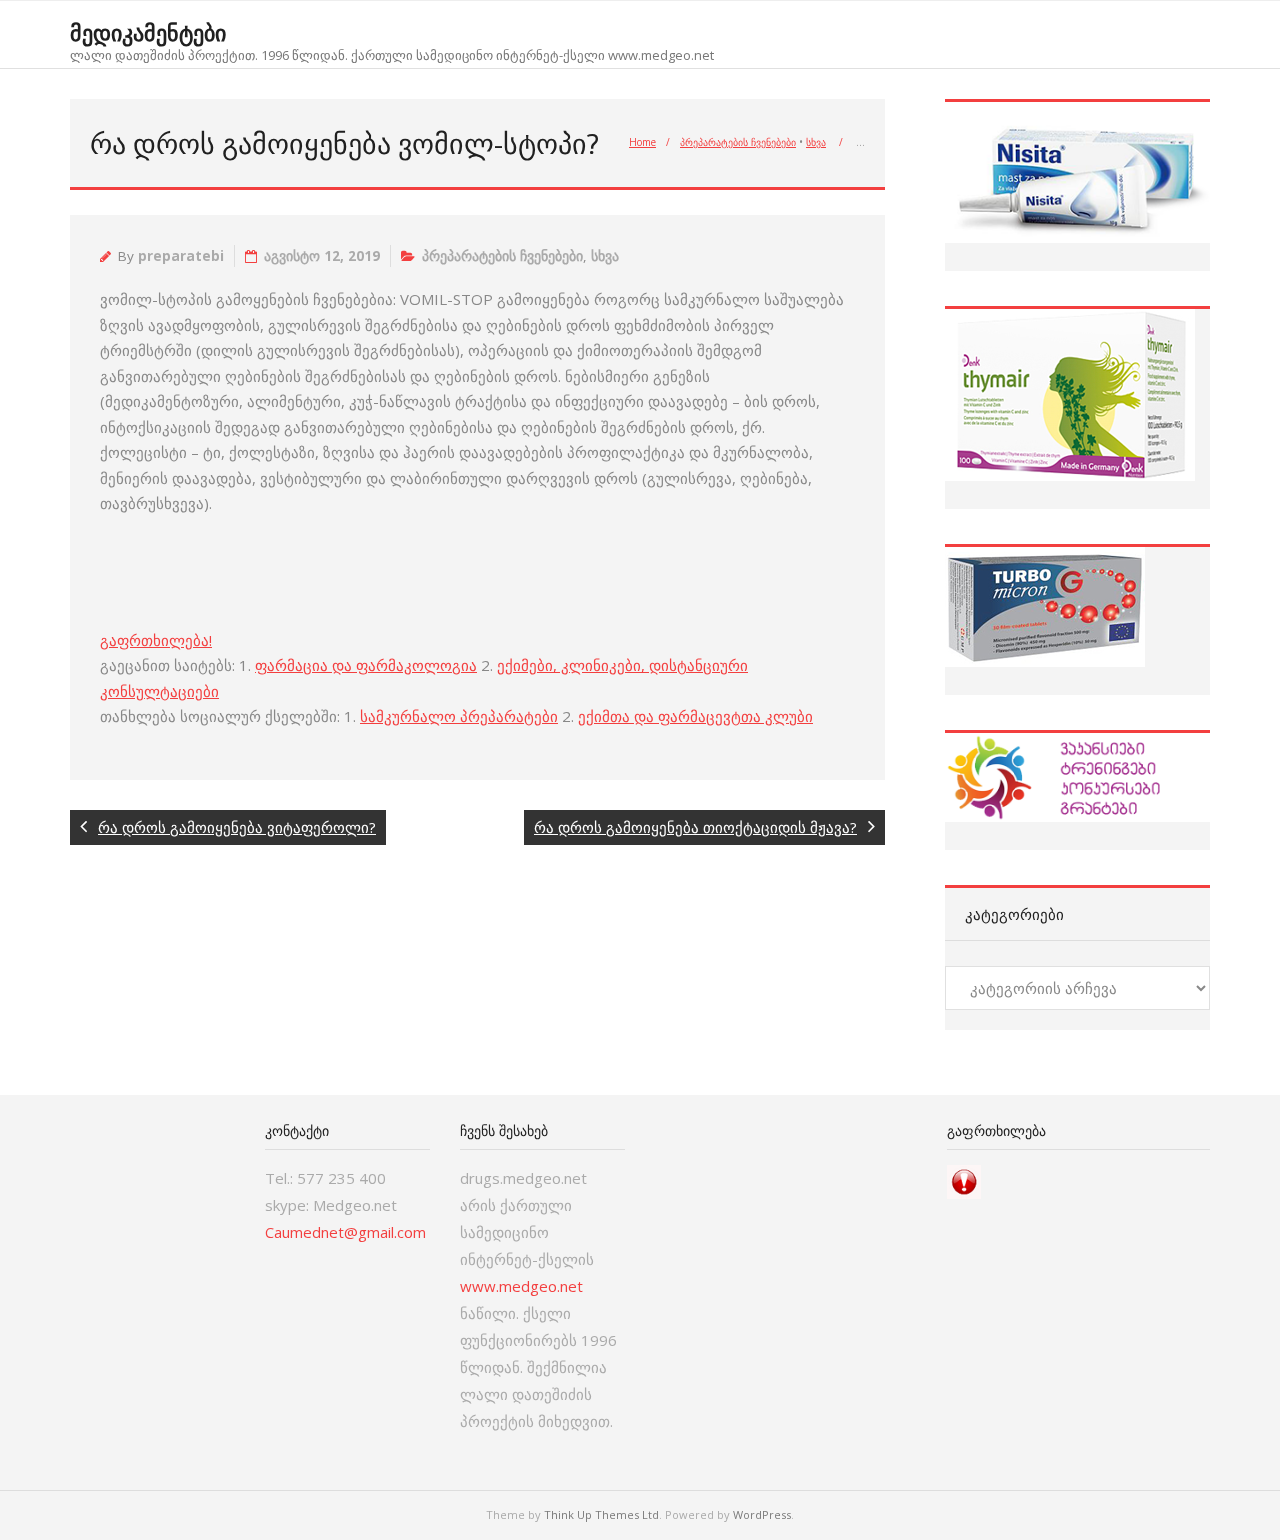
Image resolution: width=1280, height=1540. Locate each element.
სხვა (816, 142)
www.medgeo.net (521, 1286)
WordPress (762, 1514)
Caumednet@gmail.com (345, 1232)
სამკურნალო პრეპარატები (459, 716)
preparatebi (181, 256)
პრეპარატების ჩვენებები (738, 142)
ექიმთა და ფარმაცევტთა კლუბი (695, 716)
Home (642, 142)
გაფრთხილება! (156, 640)
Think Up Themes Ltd (601, 1514)
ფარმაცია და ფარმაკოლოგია (366, 665)
